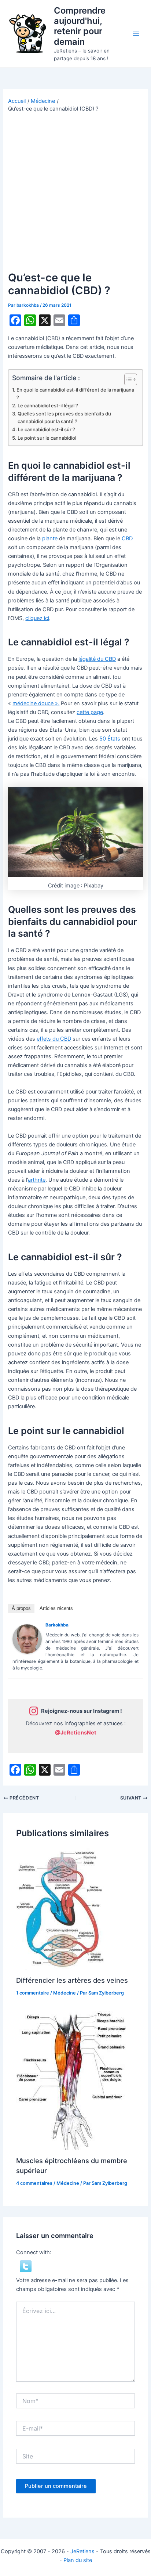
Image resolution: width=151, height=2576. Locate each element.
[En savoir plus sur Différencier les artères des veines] (62, 1909)
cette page (90, 712)
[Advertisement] (75, 192)
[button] (26, 2266)
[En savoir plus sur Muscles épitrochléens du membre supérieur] (71, 2080)
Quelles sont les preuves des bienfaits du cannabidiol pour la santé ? (64, 417)
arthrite (37, 1180)
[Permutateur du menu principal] (136, 34)
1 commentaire (33, 1993)
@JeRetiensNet (76, 1733)
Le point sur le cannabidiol (47, 438)
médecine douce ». (36, 703)
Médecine (65, 1993)
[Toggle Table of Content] (127, 379)
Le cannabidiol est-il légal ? (48, 406)
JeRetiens (82, 2551)
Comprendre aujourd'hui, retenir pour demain (80, 26)
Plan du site (78, 2560)
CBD (127, 538)
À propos (21, 1608)
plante (50, 538)
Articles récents (56, 1608)
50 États (110, 739)
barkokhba (57, 1625)
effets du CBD (54, 1039)
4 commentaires (34, 2183)
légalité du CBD (97, 659)
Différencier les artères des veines (72, 1980)
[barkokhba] (27, 1639)
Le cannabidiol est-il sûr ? (47, 429)
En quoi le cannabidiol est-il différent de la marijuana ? (75, 394)
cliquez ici (37, 618)
